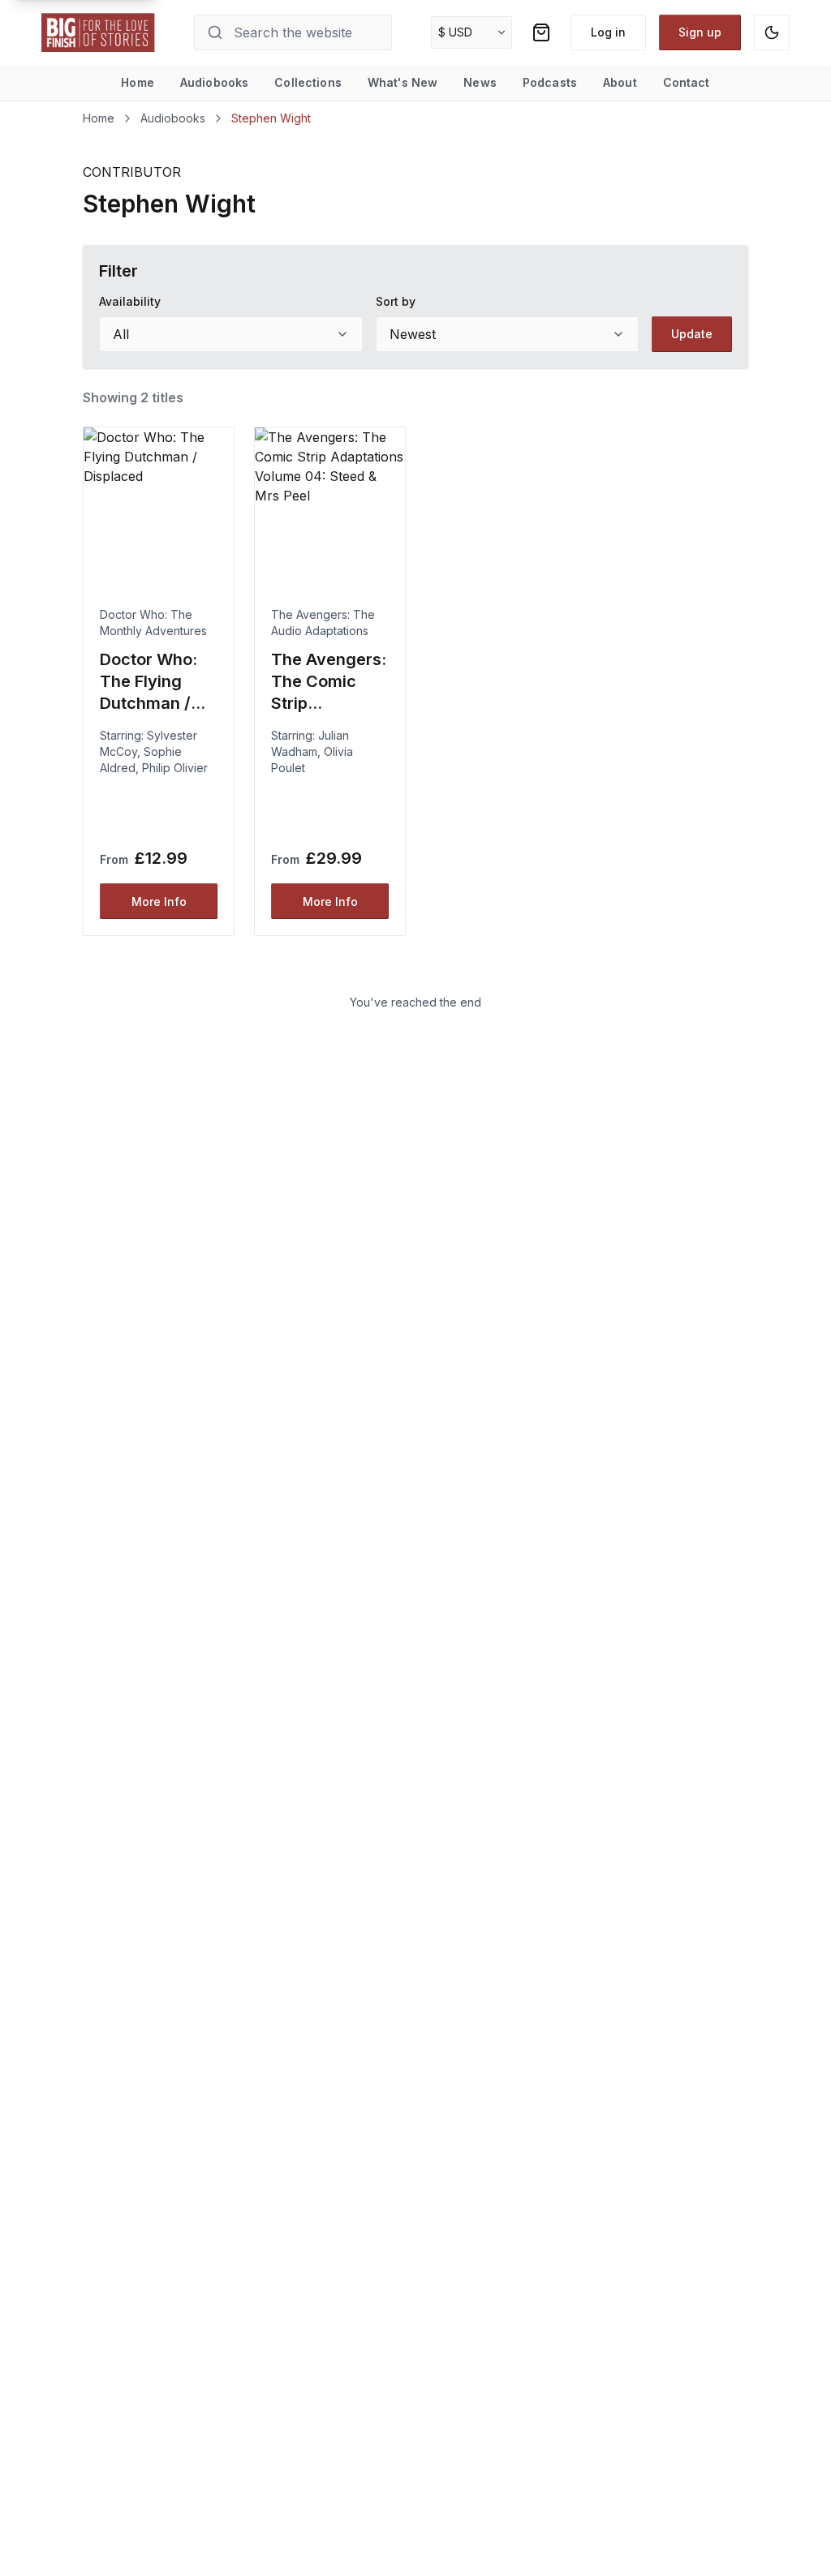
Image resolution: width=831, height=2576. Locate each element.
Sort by (396, 301)
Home (138, 82)
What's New (403, 82)
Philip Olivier (175, 768)
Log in (608, 32)
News (480, 82)
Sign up (700, 32)
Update (692, 334)
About (620, 82)
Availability (130, 301)
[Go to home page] (98, 32)
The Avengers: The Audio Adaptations (323, 623)
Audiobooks (214, 82)
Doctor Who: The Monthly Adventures (153, 623)
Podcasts (550, 82)
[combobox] (230, 334)
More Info (159, 902)
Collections (308, 82)
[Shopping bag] (541, 32)
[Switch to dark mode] (772, 32)
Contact (687, 82)
